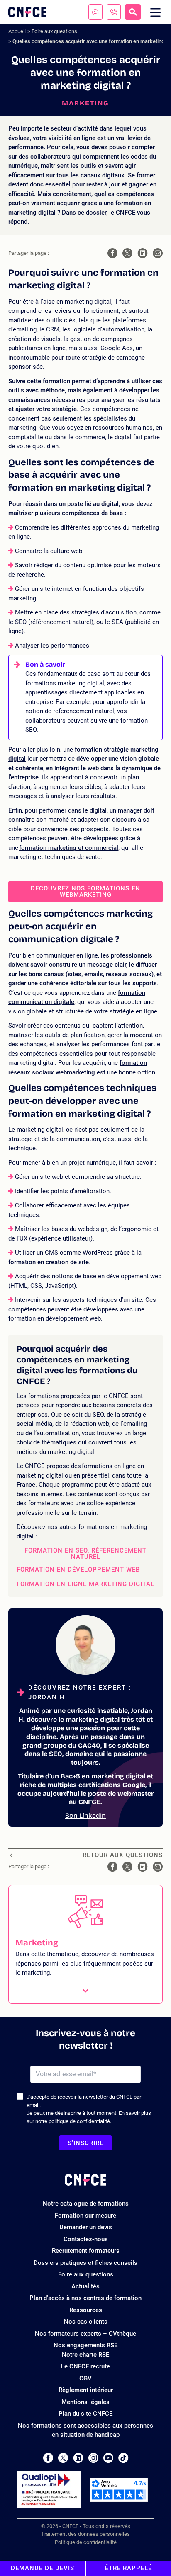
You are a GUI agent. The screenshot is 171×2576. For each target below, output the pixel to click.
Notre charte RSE (85, 2355)
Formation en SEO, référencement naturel (85, 1554)
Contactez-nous (86, 2239)
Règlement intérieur (86, 2390)
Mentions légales (85, 2402)
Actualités (85, 2286)
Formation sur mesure (85, 2216)
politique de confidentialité (79, 2121)
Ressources (86, 2310)
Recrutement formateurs (86, 2251)
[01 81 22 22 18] (114, 12)
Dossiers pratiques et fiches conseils (85, 2263)
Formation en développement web (78, 1570)
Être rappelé (128, 2568)
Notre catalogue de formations (86, 2204)
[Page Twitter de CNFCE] (63, 2458)
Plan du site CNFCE (85, 2414)
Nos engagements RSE (85, 2345)
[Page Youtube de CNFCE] (108, 2458)
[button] (85, 1944)
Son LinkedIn (85, 1815)
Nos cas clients (86, 2322)
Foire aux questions (54, 31)
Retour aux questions (123, 1855)
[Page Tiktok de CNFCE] (123, 2458)
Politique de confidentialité (86, 2542)
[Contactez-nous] (95, 12)
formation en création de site (49, 1262)
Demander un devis (86, 2227)
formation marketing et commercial (69, 848)
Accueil (17, 31)
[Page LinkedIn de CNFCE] (78, 2458)
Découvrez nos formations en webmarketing (85, 891)
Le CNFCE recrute (85, 2366)
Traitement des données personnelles (85, 2534)
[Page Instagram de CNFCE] (93, 2458)
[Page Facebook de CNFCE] (48, 2458)
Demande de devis (43, 2568)
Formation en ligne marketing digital (85, 1584)
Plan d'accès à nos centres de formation (85, 2298)
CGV (85, 2378)
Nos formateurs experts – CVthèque (85, 2334)
